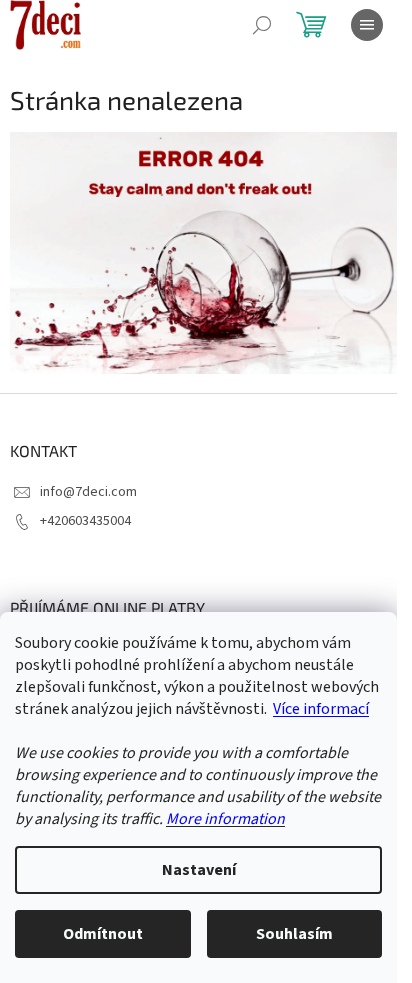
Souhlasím (294, 934)
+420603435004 (85, 521)
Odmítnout (103, 934)
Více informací (321, 709)
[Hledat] (262, 25)
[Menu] (367, 25)
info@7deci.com (88, 492)
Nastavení (199, 870)
